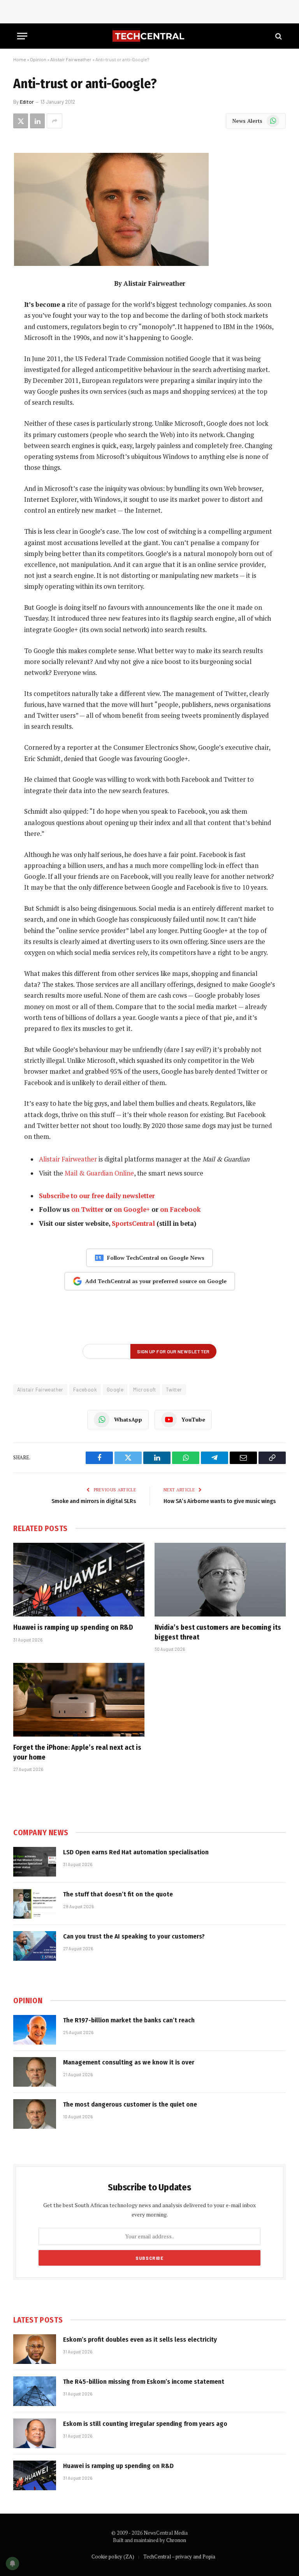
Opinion (38, 59)
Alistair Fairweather (71, 59)
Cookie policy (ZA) (113, 2557)
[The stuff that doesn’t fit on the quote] (35, 1904)
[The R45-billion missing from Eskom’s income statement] (35, 2391)
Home (20, 59)
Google (115, 1390)
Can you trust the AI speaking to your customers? (134, 1936)
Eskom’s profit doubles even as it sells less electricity (140, 2340)
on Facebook (180, 1209)
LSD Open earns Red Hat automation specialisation (136, 1852)
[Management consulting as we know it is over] (35, 2072)
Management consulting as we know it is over (129, 2062)
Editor (27, 102)
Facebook (85, 1390)
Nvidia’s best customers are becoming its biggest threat (218, 1632)
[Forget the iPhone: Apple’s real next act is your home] (79, 1700)
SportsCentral (133, 1223)
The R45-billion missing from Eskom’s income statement (144, 2382)
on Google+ (132, 1209)
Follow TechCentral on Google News (156, 1258)
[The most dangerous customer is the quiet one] (35, 2114)
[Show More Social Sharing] (55, 121)
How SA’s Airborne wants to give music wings (220, 1501)
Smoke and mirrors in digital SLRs (94, 1501)
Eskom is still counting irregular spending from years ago (145, 2424)
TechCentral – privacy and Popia (179, 2557)
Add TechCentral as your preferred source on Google (156, 1281)
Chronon (176, 2540)
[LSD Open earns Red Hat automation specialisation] (35, 1862)
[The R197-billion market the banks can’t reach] (35, 2030)
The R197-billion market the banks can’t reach (129, 2020)
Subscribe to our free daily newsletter (97, 1196)
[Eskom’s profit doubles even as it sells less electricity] (35, 2349)
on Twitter (87, 1209)
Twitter (174, 1390)
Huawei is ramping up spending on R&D (73, 1627)
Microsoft (145, 1390)
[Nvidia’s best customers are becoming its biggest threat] (220, 1580)
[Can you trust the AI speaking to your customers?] (35, 1946)
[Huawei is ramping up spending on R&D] (79, 1580)
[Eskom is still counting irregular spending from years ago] (35, 2433)
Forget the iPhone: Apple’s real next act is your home (77, 1752)
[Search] (278, 36)
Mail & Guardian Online (99, 1173)
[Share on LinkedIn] (37, 121)
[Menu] (22, 36)
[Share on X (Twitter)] (21, 121)
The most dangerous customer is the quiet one (130, 2104)
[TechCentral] (149, 36)
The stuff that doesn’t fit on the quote (118, 1894)
